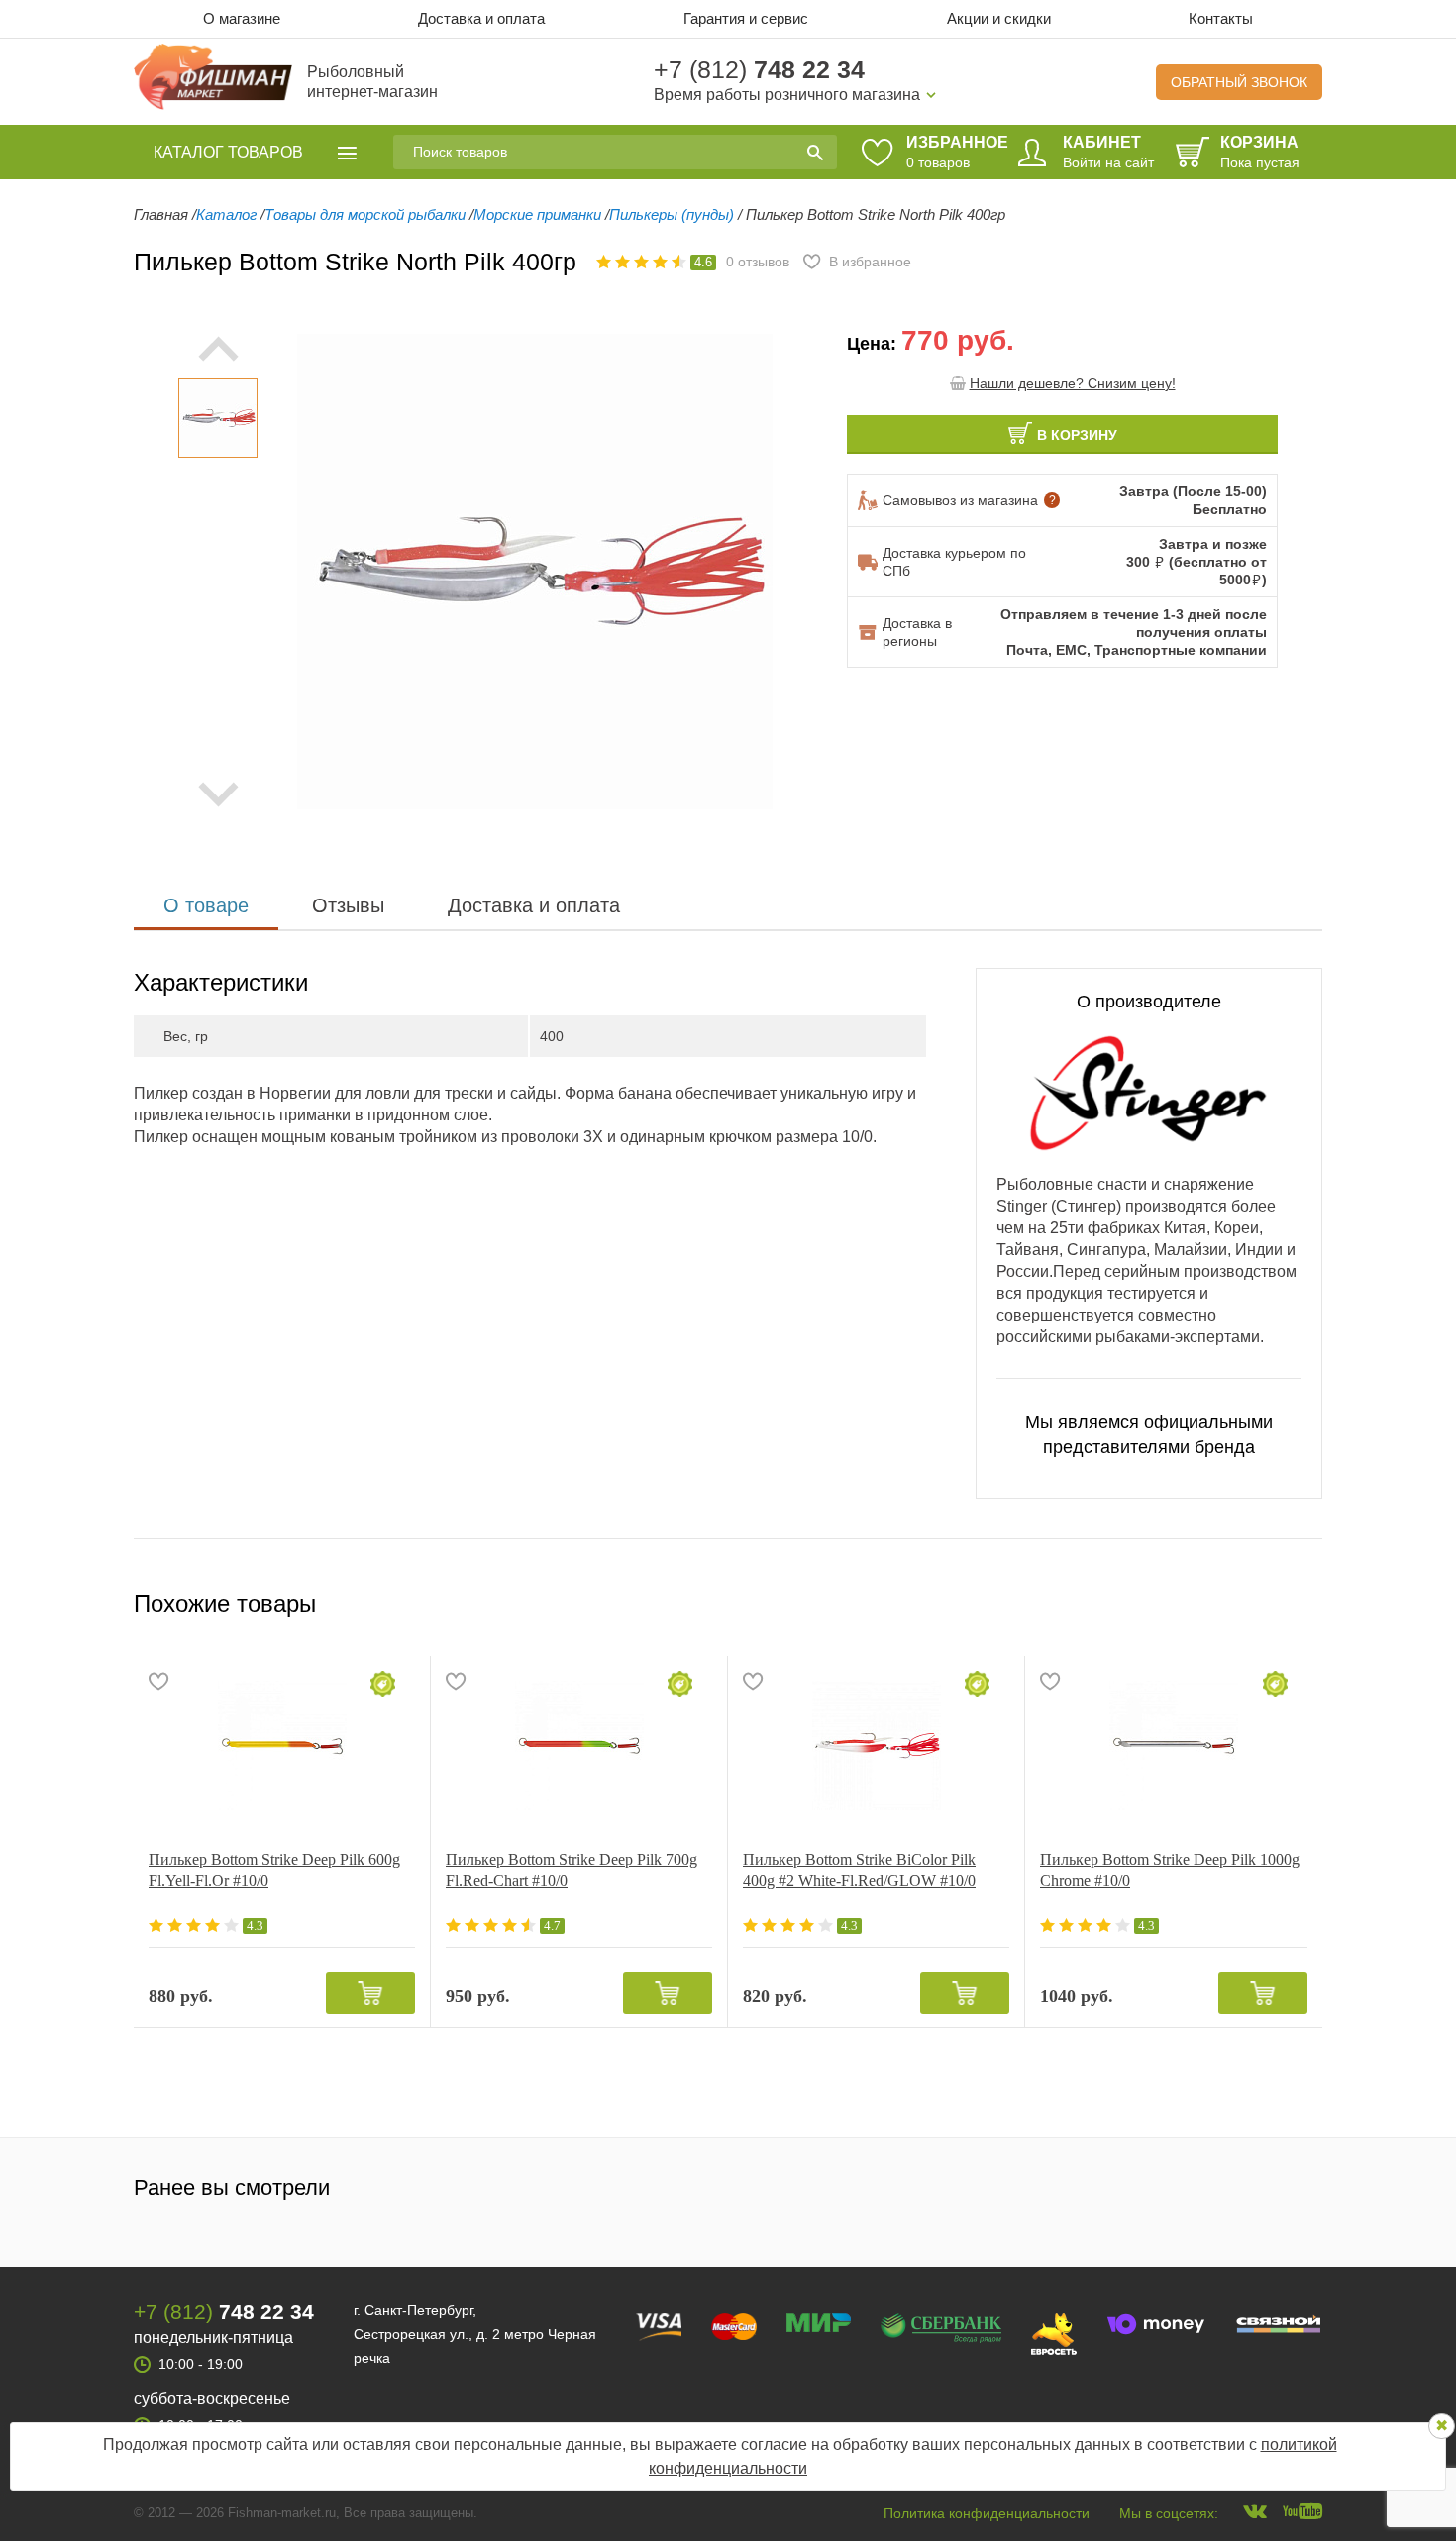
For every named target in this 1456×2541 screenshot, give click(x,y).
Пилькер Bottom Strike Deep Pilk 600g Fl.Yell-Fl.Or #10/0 (274, 1870)
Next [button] (218, 794)
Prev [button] (218, 349)
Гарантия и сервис (746, 18)
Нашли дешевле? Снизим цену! (1073, 383)
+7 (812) (759, 69)
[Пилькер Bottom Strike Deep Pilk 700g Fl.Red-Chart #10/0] (579, 1746)
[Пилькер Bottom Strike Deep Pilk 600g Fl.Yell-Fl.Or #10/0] (282, 1746)
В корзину (1077, 435)
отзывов (758, 262)
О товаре (206, 905)
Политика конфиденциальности (987, 2513)
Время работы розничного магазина (787, 95)
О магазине (242, 18)
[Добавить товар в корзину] (370, 1993)
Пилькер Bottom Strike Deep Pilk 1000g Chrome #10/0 (1170, 1870)
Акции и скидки (999, 18)
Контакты (1221, 18)
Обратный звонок (1239, 82)
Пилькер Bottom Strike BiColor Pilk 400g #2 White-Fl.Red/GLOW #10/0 (859, 1870)
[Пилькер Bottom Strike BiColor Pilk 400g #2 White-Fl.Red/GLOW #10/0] (876, 1746)
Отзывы (348, 905)
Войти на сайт (1108, 162)
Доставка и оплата (481, 18)
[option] (218, 418)
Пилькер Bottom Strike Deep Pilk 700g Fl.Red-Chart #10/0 (572, 1870)
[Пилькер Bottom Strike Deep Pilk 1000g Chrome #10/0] (1174, 1746)
